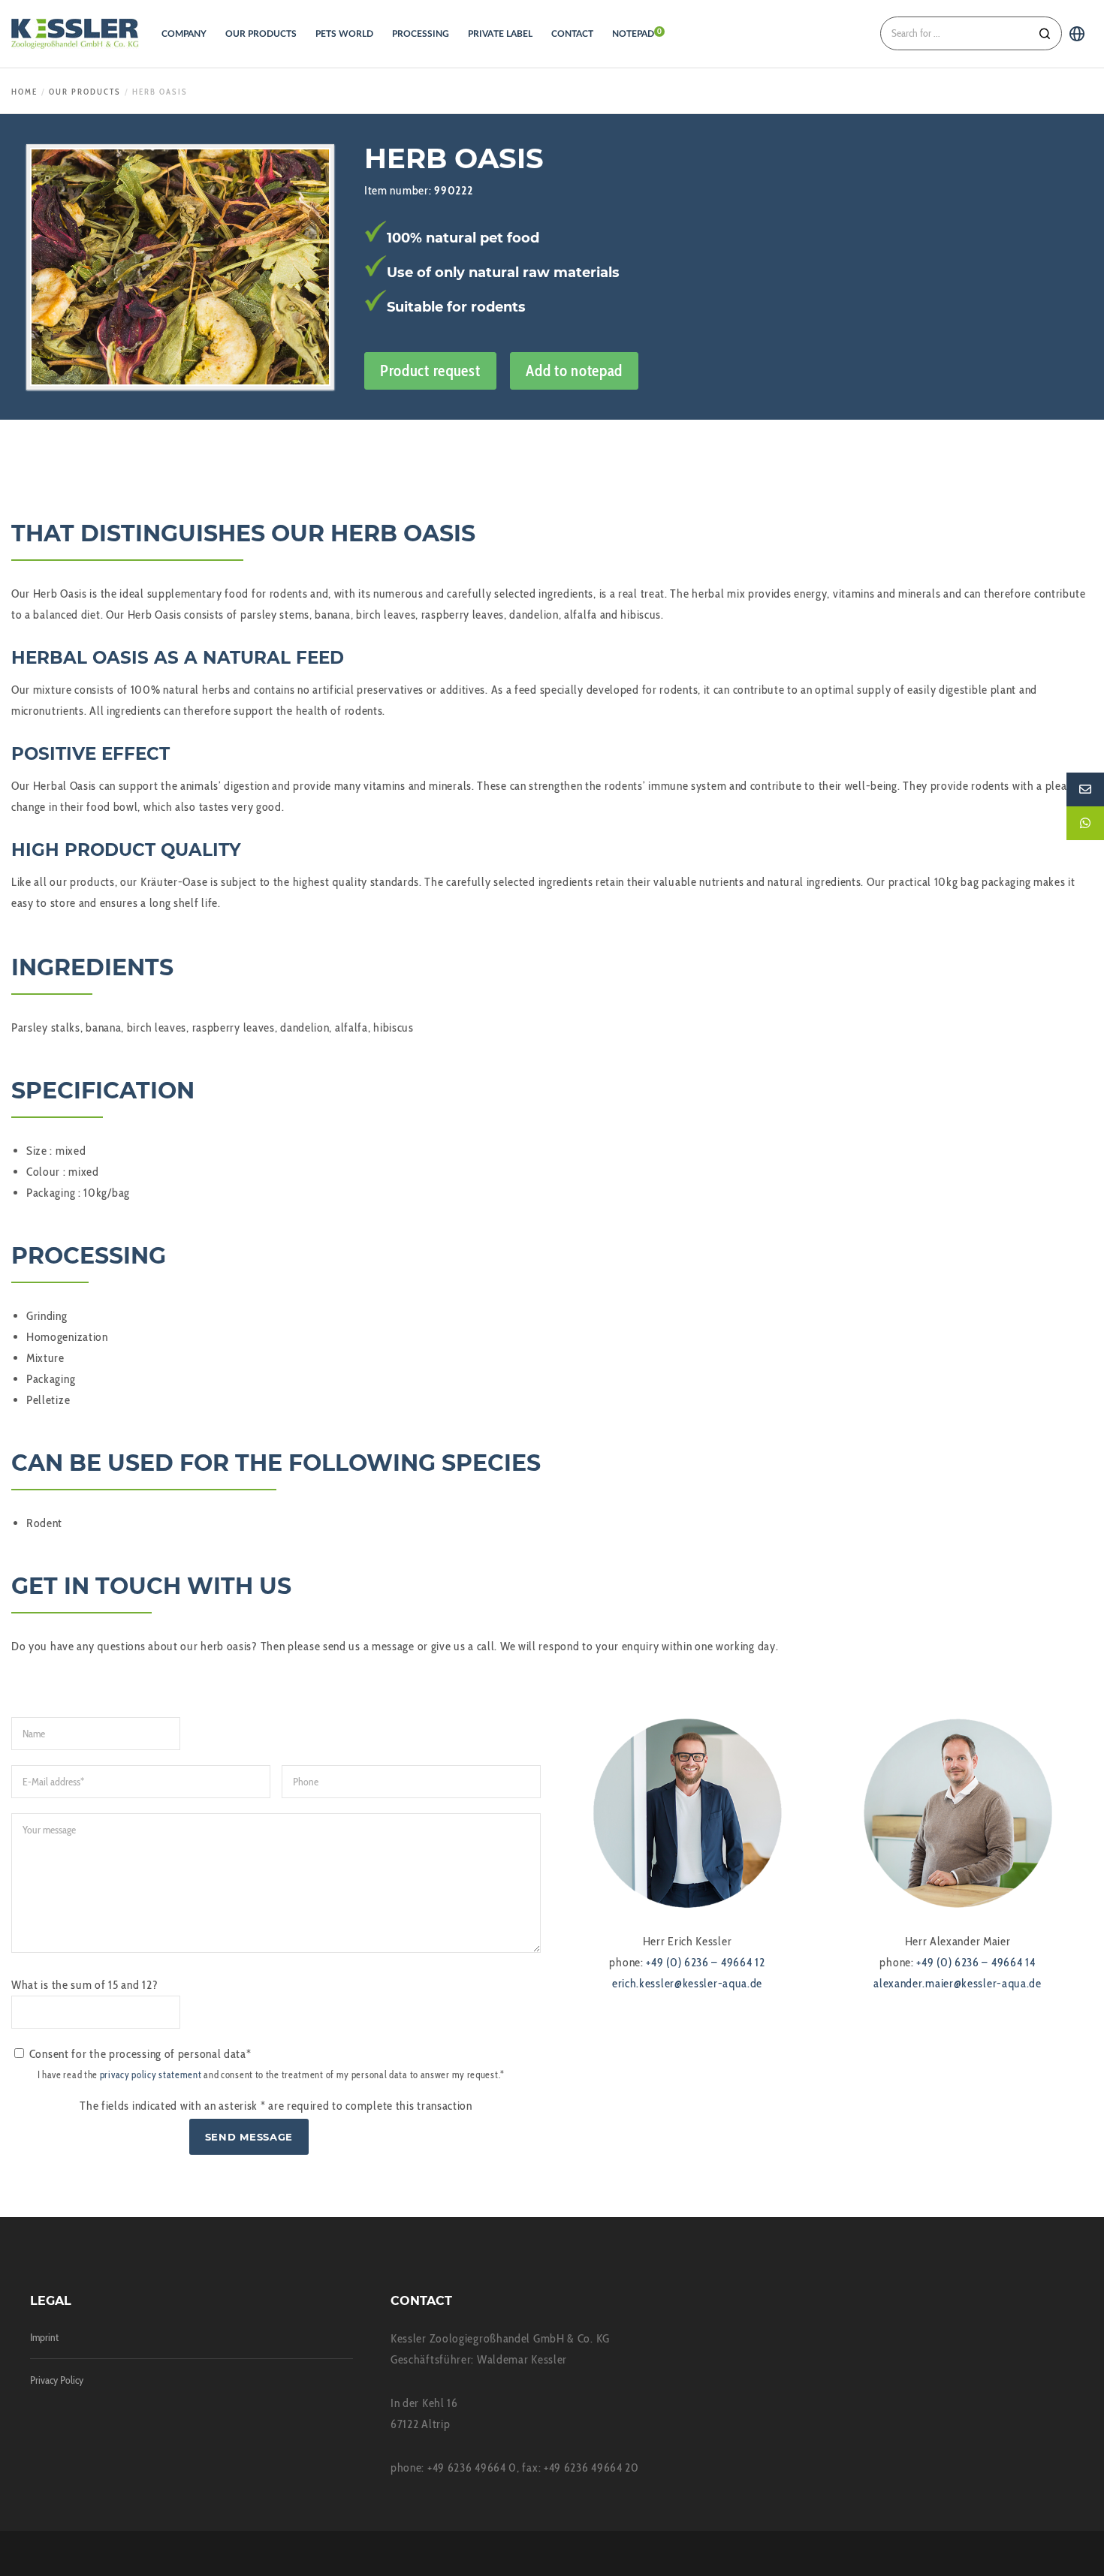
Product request (430, 371)
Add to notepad (574, 371)
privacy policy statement (151, 2075)
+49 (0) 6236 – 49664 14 (976, 1962)
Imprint (44, 2337)
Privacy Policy (57, 2380)
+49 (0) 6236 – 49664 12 (705, 1962)
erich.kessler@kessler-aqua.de (687, 1983)
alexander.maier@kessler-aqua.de (958, 1983)
